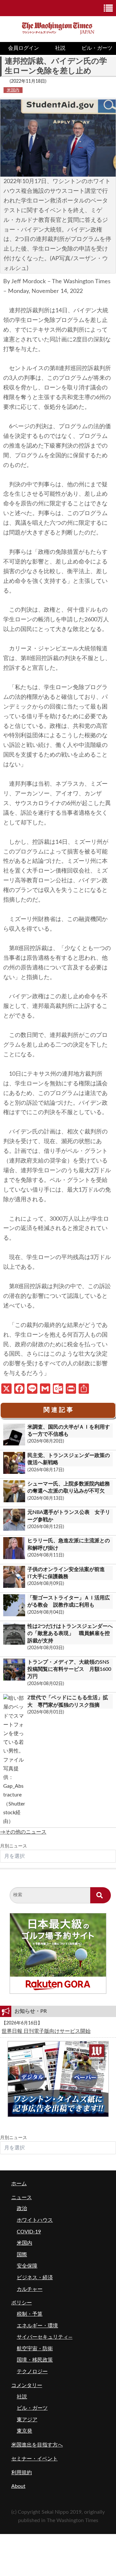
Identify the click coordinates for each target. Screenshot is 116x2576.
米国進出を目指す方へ (37, 2445)
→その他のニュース (23, 1832)
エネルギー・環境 (37, 2326)
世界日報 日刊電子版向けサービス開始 (46, 2031)
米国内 (13, 90)
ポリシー (22, 2303)
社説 (60, 48)
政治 (22, 2209)
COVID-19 (29, 2232)
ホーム (19, 2184)
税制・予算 (30, 2314)
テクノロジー (32, 2372)
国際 (22, 2255)
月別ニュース (14, 1846)
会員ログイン (24, 48)
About (18, 2486)
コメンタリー (27, 2385)
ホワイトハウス (35, 2220)
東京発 (24, 2431)
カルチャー (30, 2289)
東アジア (27, 2420)
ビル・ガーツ (32, 2408)
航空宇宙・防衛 (35, 2349)
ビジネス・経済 (35, 2278)
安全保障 (27, 2266)
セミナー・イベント (34, 2459)
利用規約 (22, 2473)
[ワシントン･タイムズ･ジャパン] (58, 27)
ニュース (22, 2198)
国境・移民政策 (35, 2360)
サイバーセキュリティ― (45, 2337)
